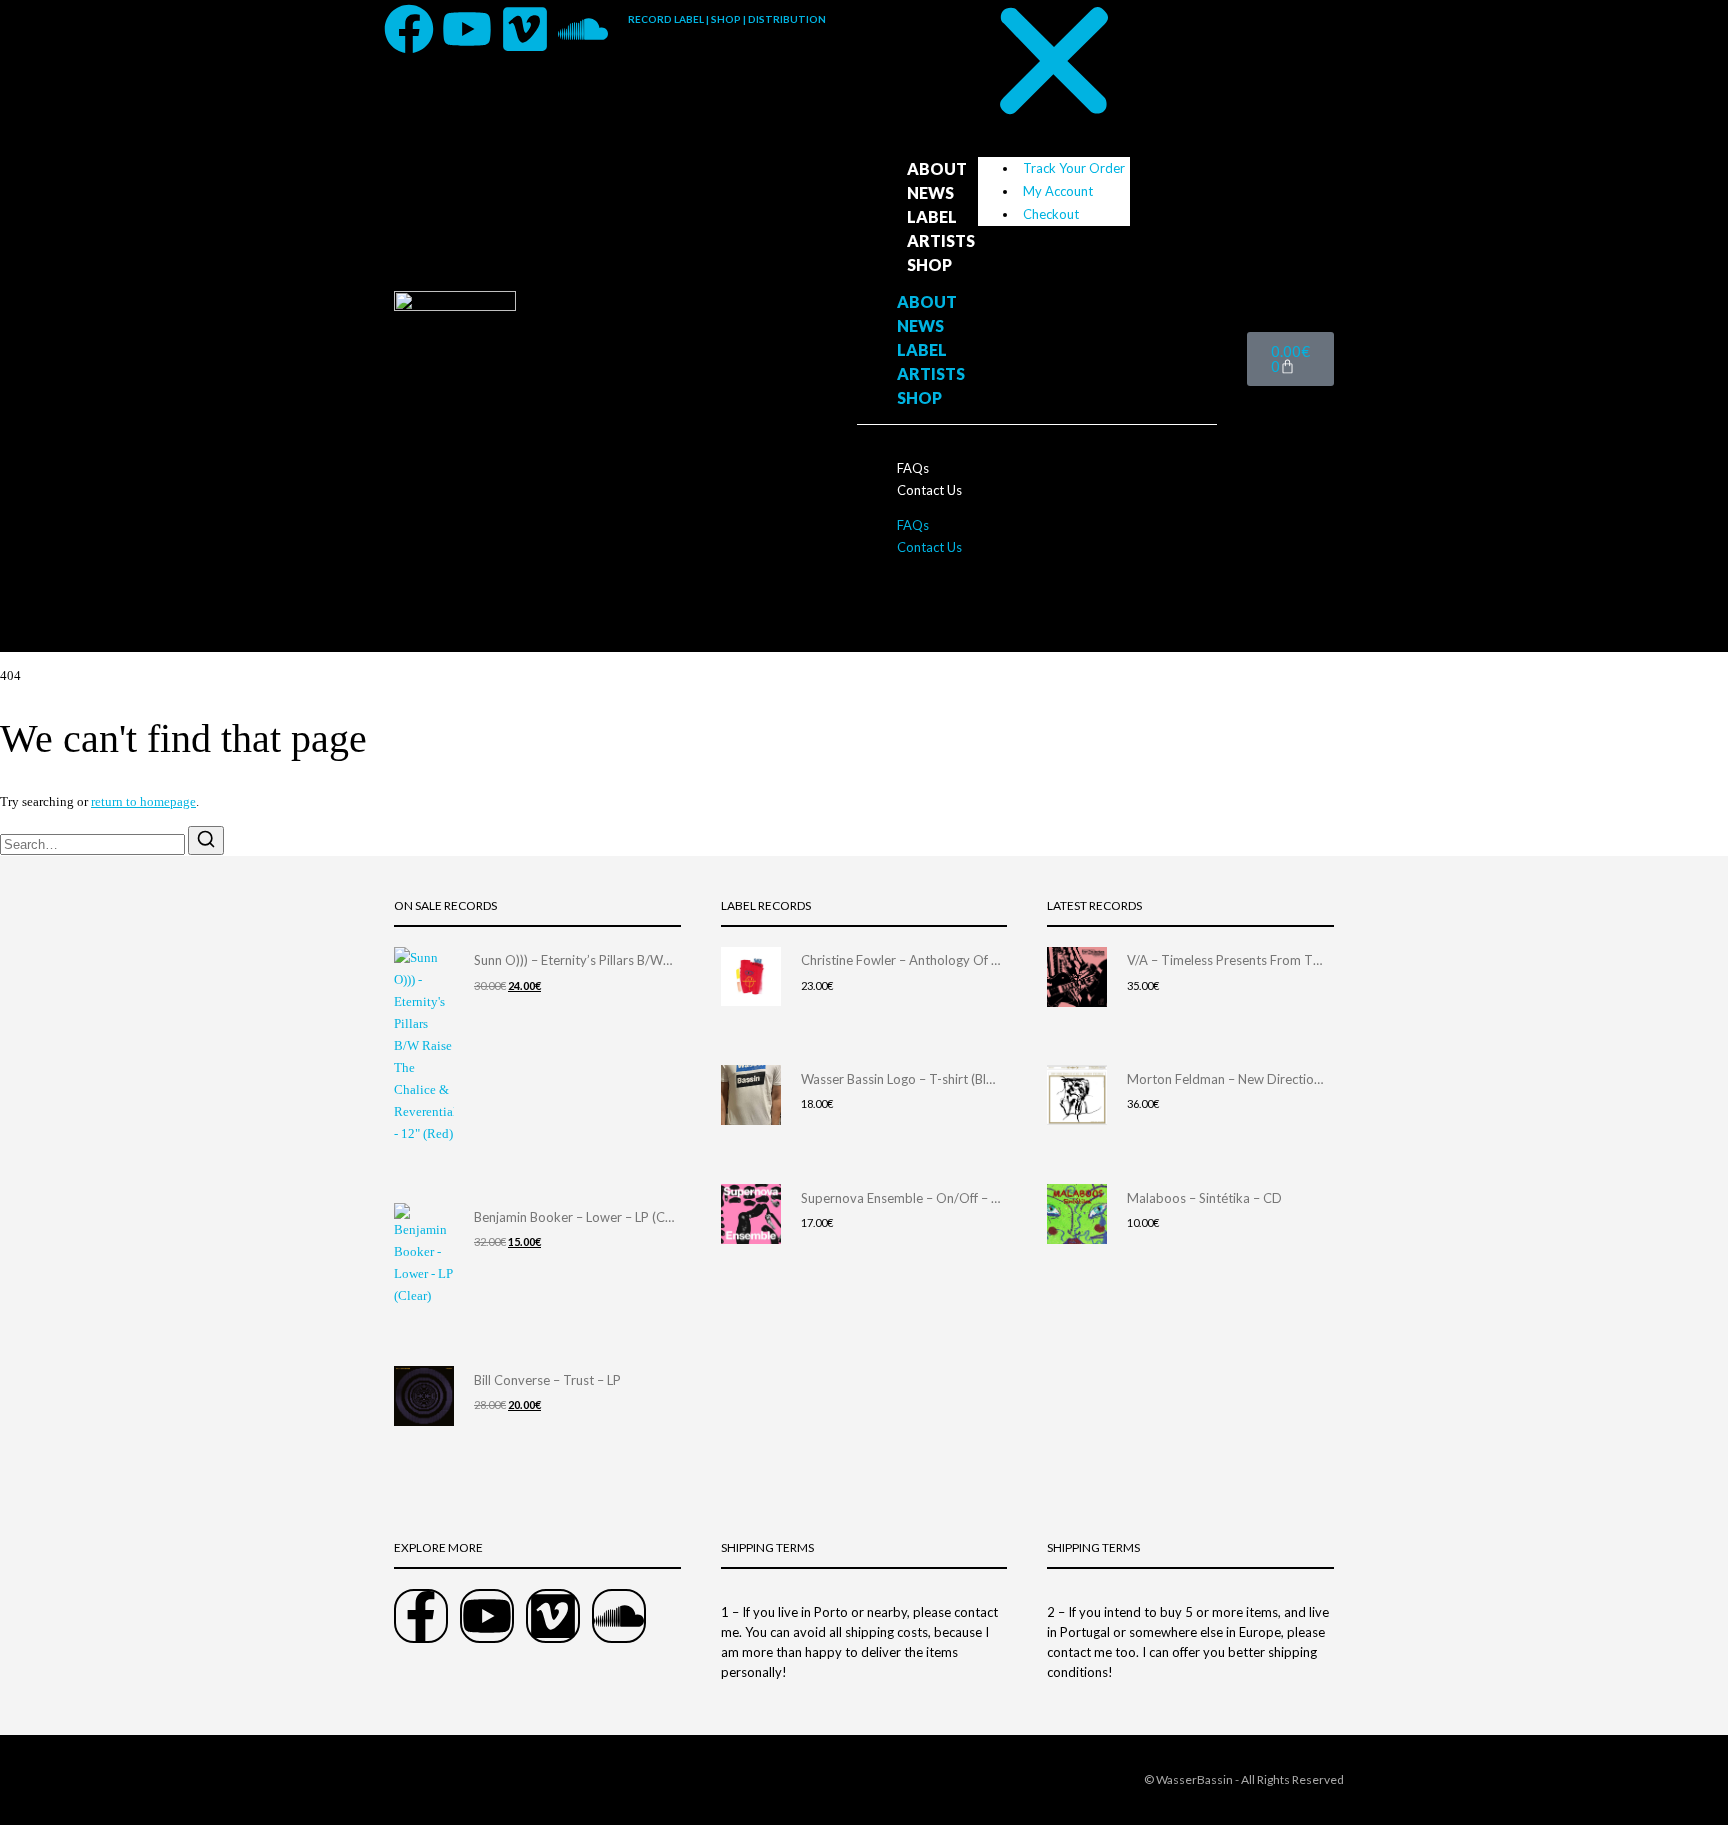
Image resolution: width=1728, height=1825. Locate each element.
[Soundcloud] (583, 29)
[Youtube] (467, 29)
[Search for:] (94, 844)
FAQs (913, 468)
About (937, 168)
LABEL (932, 216)
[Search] (206, 840)
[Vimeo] (525, 29)
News (930, 192)
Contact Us (929, 490)
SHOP (929, 264)
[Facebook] (409, 29)
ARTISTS (941, 240)
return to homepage (143, 801)
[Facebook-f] (421, 1616)
